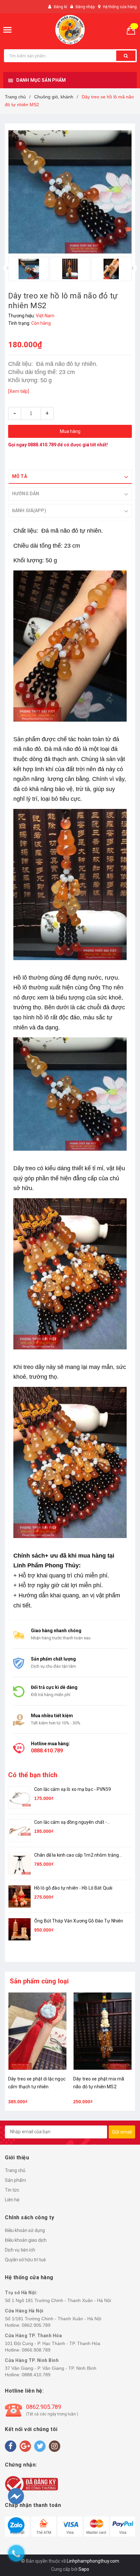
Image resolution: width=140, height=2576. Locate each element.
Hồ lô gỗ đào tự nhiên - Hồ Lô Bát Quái (73, 1888)
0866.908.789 (36, 2350)
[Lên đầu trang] (123, 2537)
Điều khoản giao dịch (26, 2240)
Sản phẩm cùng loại (39, 1981)
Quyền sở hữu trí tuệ (25, 2260)
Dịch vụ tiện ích (20, 2250)
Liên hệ (12, 2200)
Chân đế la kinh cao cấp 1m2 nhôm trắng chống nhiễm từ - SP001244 (77, 1856)
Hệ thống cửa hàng (120, 7)
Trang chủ (15, 2170)
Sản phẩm (15, 2180)
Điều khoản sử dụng (25, 2230)
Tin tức (12, 2190)
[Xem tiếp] (19, 391)
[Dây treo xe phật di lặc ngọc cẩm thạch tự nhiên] (37, 2031)
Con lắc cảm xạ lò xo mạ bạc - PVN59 (73, 1789)
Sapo (84, 2569)
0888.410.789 (42, 445)
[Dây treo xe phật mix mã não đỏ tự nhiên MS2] (103, 2031)
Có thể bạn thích (33, 1775)
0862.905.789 (36, 2325)
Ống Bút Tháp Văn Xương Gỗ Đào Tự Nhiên (79, 1921)
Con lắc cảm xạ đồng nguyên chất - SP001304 (71, 1823)
